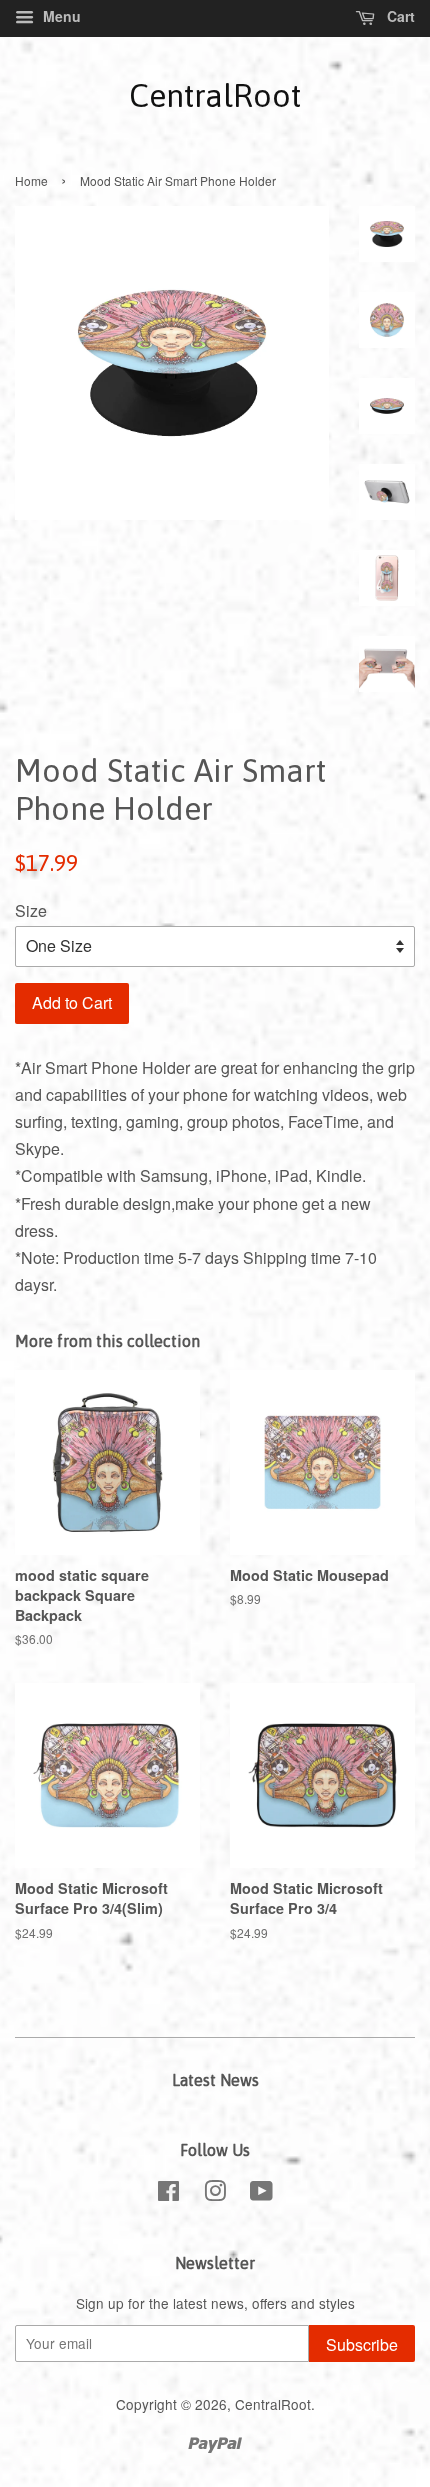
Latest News (215, 2080)
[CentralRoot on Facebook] (168, 2194)
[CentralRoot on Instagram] (215, 2194)
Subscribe (362, 2344)
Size (31, 910)
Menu (60, 16)
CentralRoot (215, 95)
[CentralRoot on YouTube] (261, 2194)
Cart (399, 16)
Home (31, 180)
